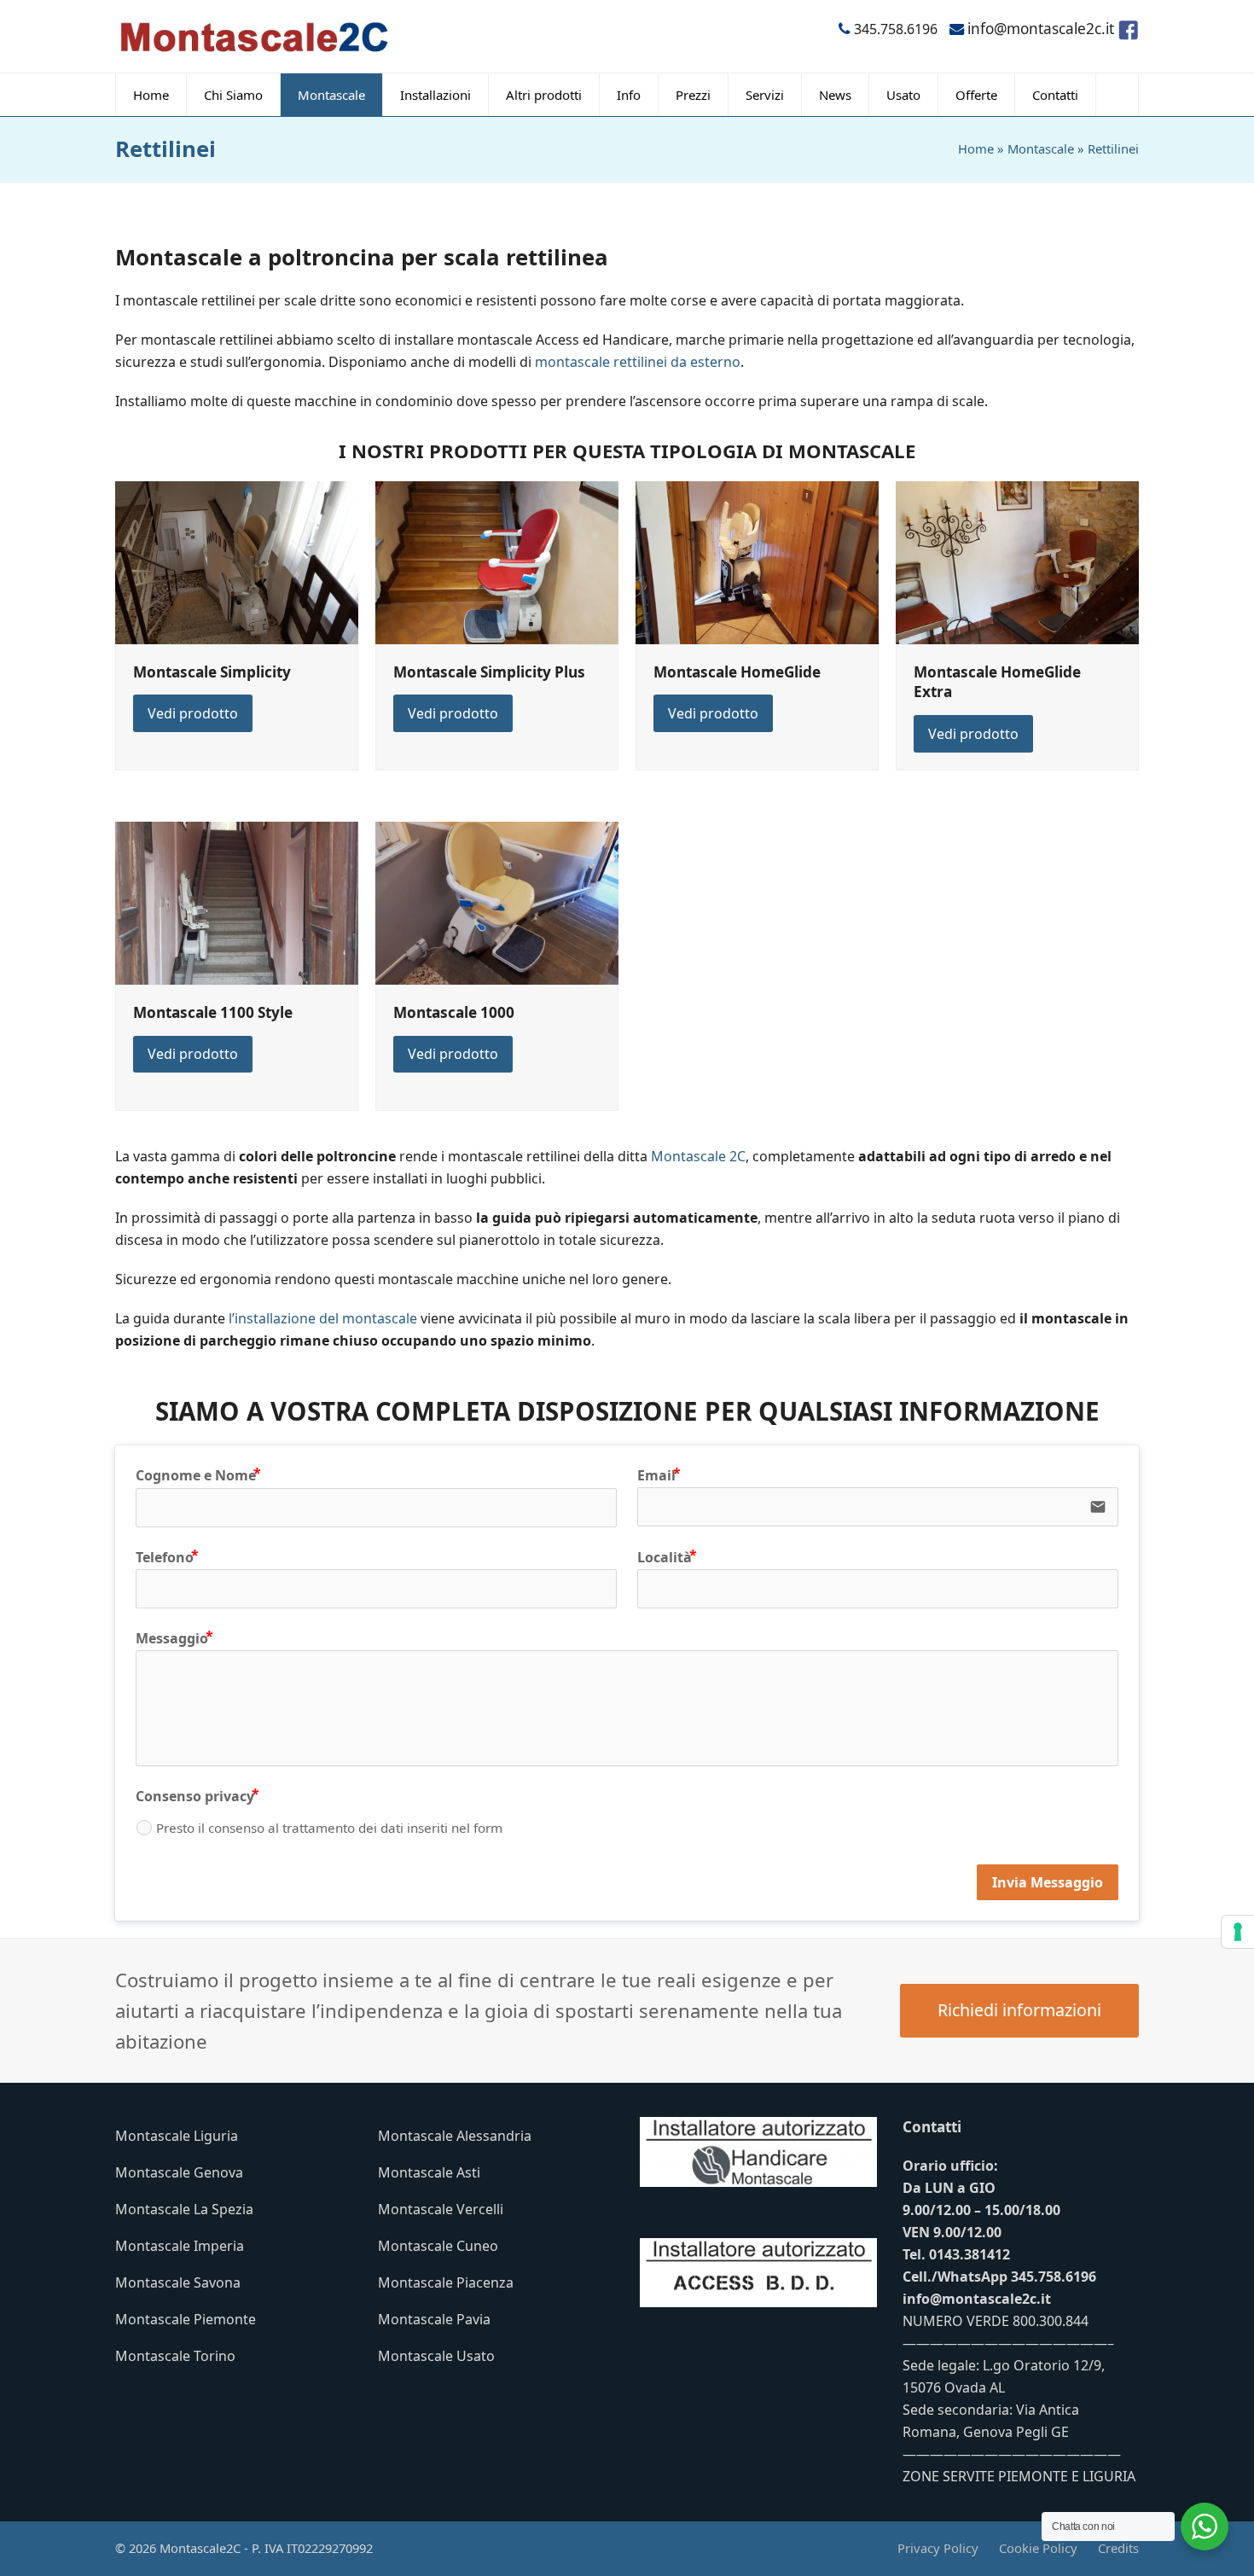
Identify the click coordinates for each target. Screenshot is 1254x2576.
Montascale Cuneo (438, 2246)
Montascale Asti (429, 2172)
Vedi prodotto (193, 713)
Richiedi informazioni (1019, 2010)
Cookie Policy (1038, 2548)
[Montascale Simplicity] (237, 561)
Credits (1118, 2548)
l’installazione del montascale (323, 1318)
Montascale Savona (178, 2282)
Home (976, 148)
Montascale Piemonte (186, 2319)
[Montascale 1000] (497, 902)
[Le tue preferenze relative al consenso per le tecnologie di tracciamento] (1238, 1932)
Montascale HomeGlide (737, 672)
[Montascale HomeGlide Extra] (1017, 561)
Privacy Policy (938, 2548)
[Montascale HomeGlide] (757, 561)
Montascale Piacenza (446, 2282)
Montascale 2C (698, 1156)
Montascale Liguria (177, 2136)
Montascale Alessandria (455, 2136)
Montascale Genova (179, 2172)
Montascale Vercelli (441, 2209)
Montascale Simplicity (212, 672)
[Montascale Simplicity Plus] (497, 561)
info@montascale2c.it (977, 2299)
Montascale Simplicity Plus (489, 672)
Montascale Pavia (434, 2319)
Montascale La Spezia (184, 2209)
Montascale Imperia (180, 2246)
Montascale (1041, 148)
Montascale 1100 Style (213, 1012)
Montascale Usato (436, 2356)
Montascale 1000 (454, 1012)
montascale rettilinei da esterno (638, 362)
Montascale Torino (175, 2356)
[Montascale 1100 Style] (237, 902)
